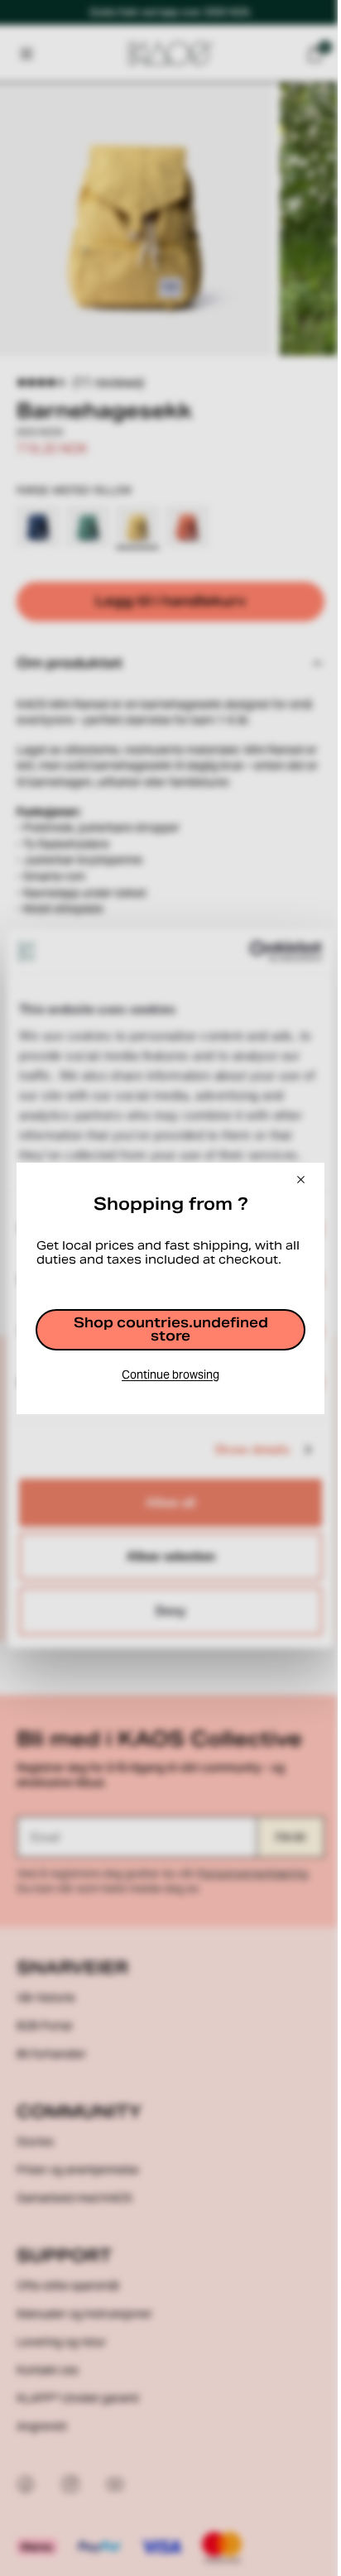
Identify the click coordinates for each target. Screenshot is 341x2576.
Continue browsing (166, 1381)
